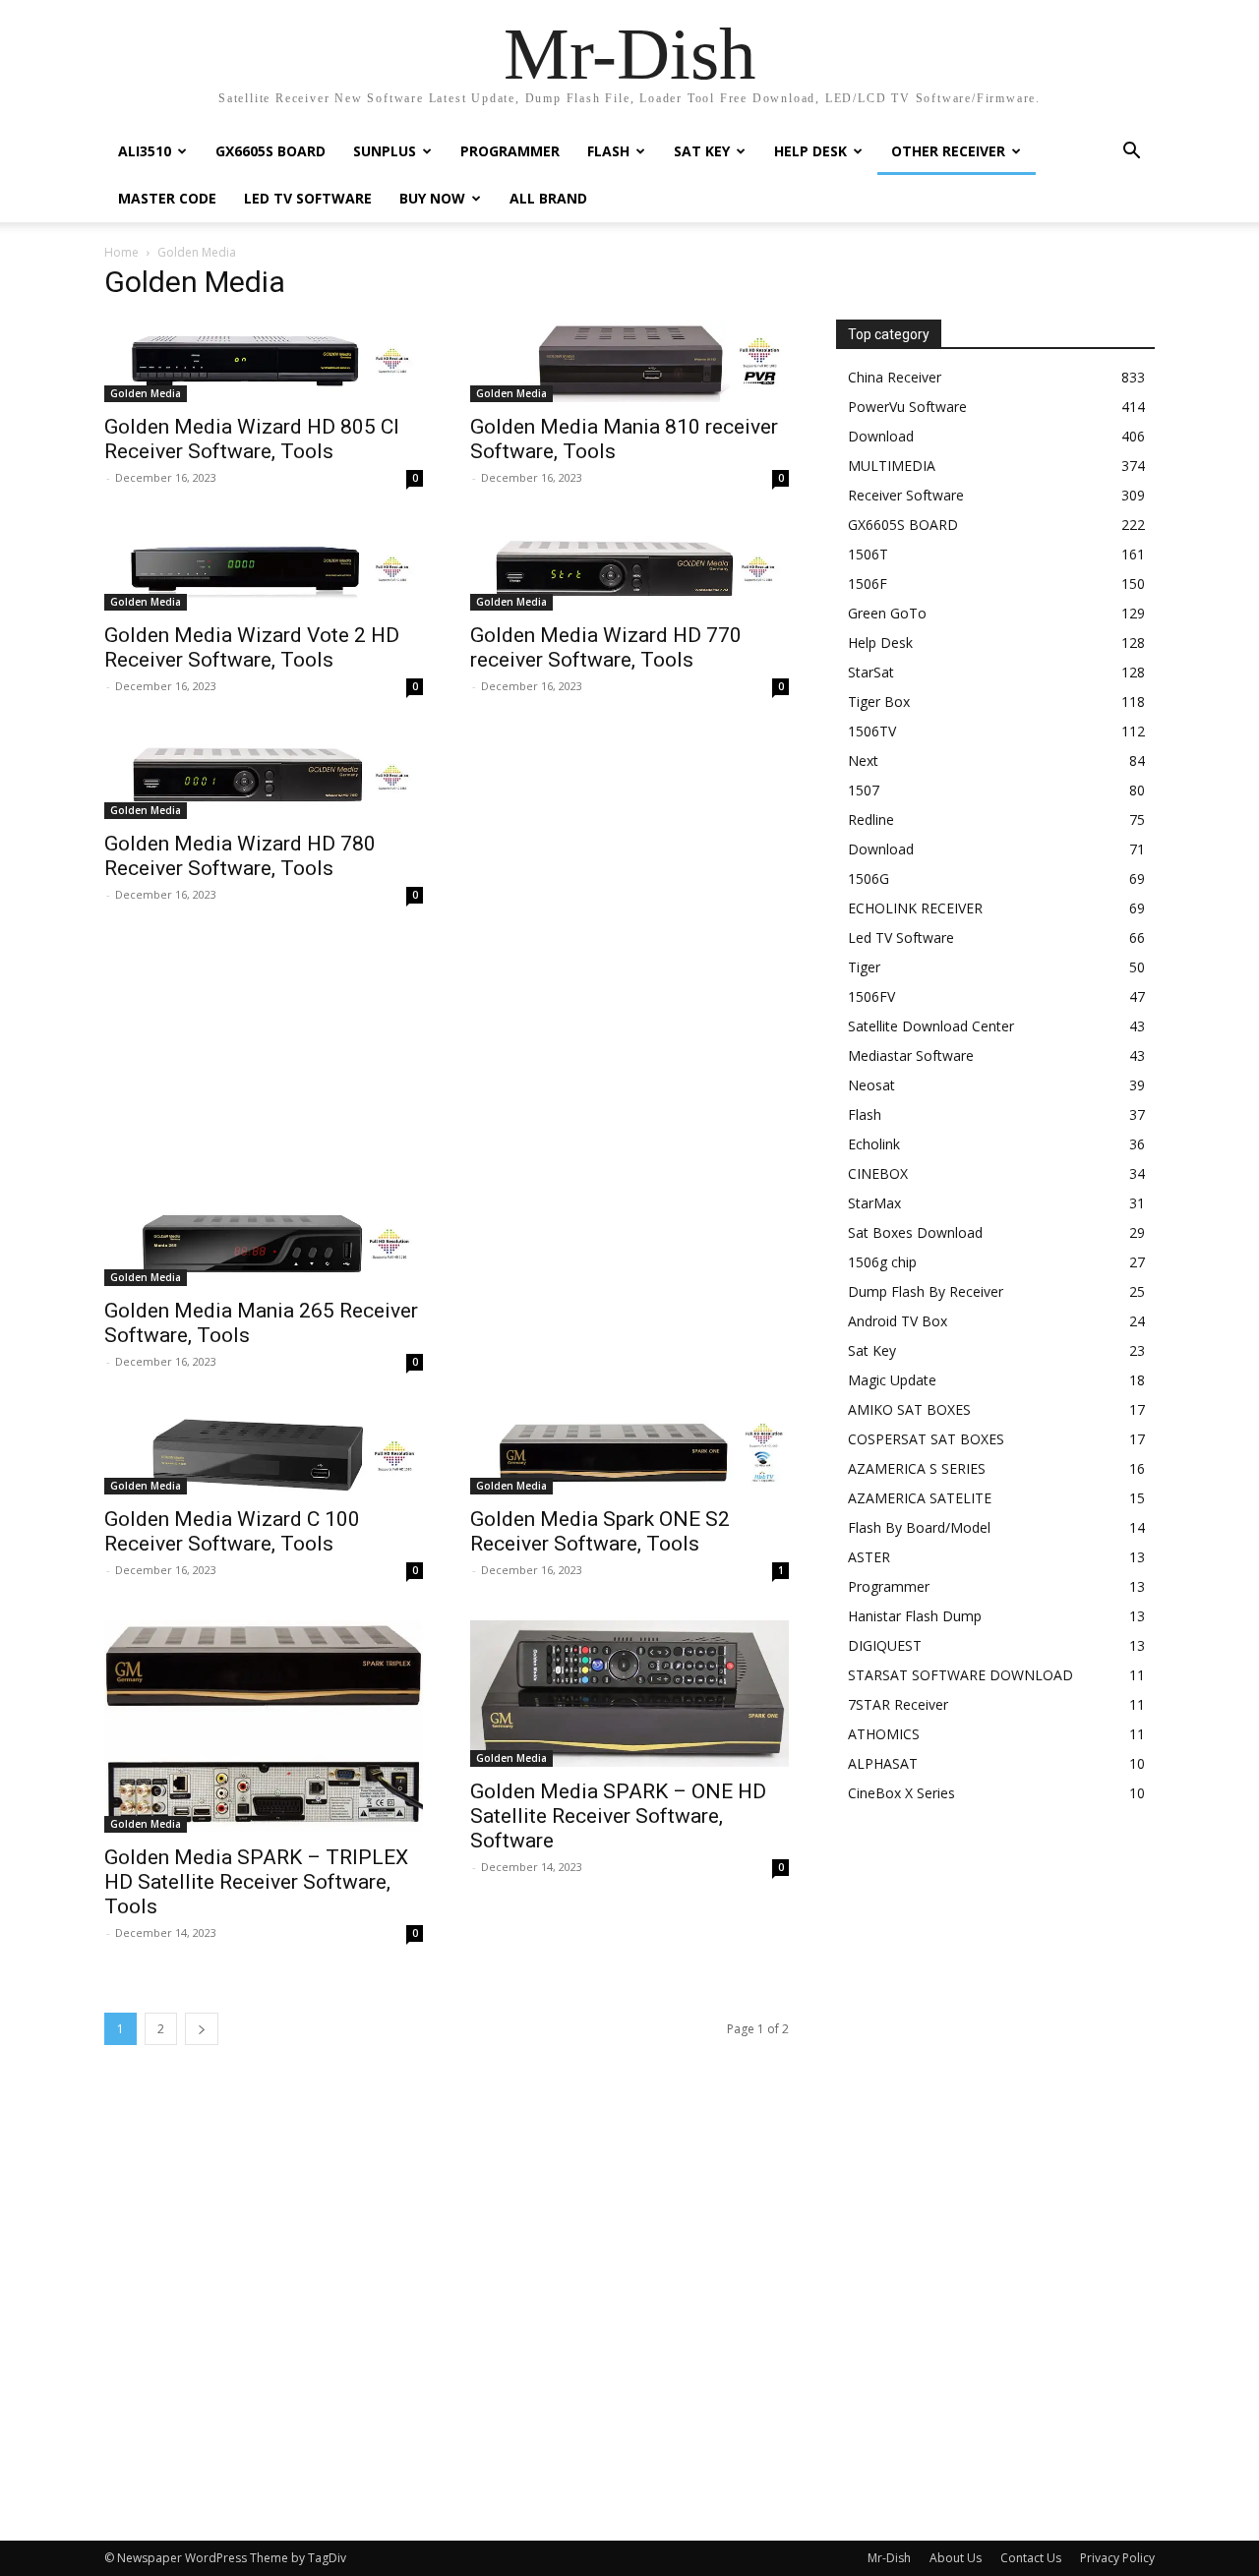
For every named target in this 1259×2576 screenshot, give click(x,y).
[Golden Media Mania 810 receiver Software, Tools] (629, 361)
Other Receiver (948, 151)
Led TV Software (308, 198)
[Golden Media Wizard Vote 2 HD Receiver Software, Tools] (264, 569)
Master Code (167, 198)
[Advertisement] (447, 1070)
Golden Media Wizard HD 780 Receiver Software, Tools (240, 856)
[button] (1131, 153)
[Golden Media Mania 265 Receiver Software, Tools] (264, 1245)
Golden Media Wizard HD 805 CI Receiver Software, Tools (252, 439)
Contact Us (1031, 2558)
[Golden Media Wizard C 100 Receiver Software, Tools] (264, 1453)
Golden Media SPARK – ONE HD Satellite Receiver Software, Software (618, 1816)
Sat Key (702, 151)
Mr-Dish (889, 2558)
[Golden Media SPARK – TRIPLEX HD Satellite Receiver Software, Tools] (264, 1727)
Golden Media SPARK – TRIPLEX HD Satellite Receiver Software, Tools (256, 1882)
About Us (956, 2558)
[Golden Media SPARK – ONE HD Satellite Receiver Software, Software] (629, 1694)
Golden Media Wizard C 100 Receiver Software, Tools (232, 1531)
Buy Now (432, 198)
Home (121, 252)
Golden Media (146, 393)
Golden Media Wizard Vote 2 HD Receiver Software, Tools (252, 647)
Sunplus (385, 151)
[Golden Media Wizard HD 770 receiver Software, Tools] (629, 569)
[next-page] (202, 2029)
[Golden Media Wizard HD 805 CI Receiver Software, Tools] (264, 361)
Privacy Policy (1117, 2558)
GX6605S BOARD (270, 151)
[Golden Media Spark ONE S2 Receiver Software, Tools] (629, 1453)
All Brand (548, 198)
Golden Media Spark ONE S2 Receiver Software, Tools (600, 1531)
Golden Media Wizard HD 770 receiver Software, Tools (606, 647)
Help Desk (810, 151)
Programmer (510, 151)
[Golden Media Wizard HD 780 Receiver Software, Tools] (264, 778)
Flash (608, 151)
